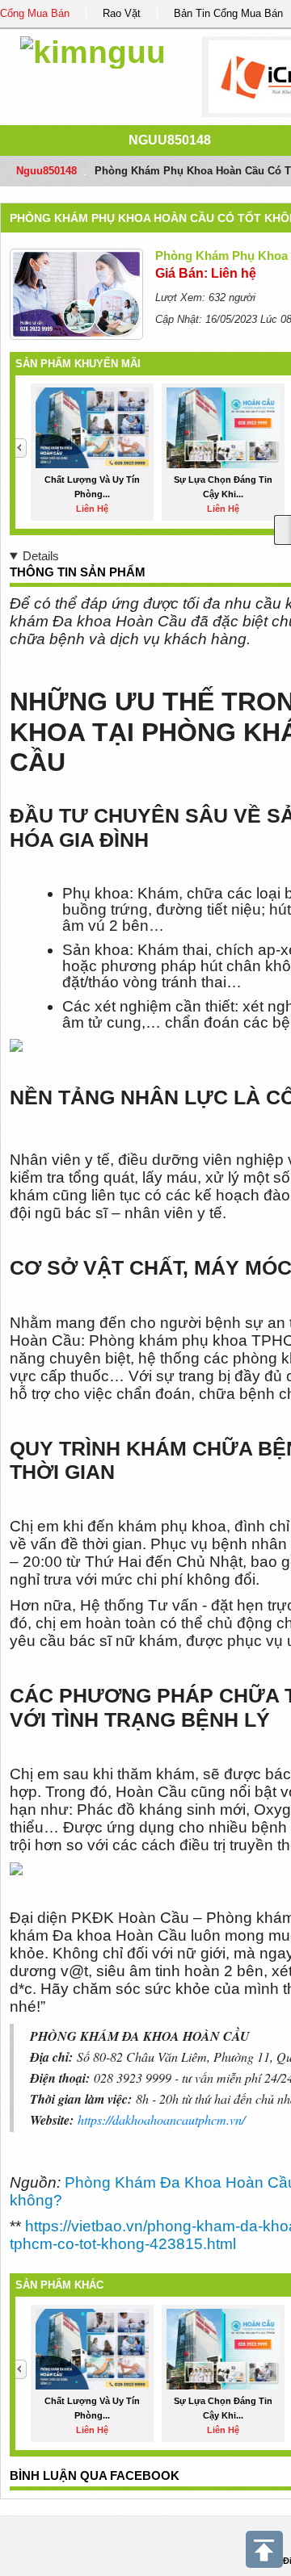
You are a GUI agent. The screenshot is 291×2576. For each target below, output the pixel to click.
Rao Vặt (122, 13)
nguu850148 (170, 140)
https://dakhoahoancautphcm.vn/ (161, 2119)
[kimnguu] (93, 50)
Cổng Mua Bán (35, 13)
